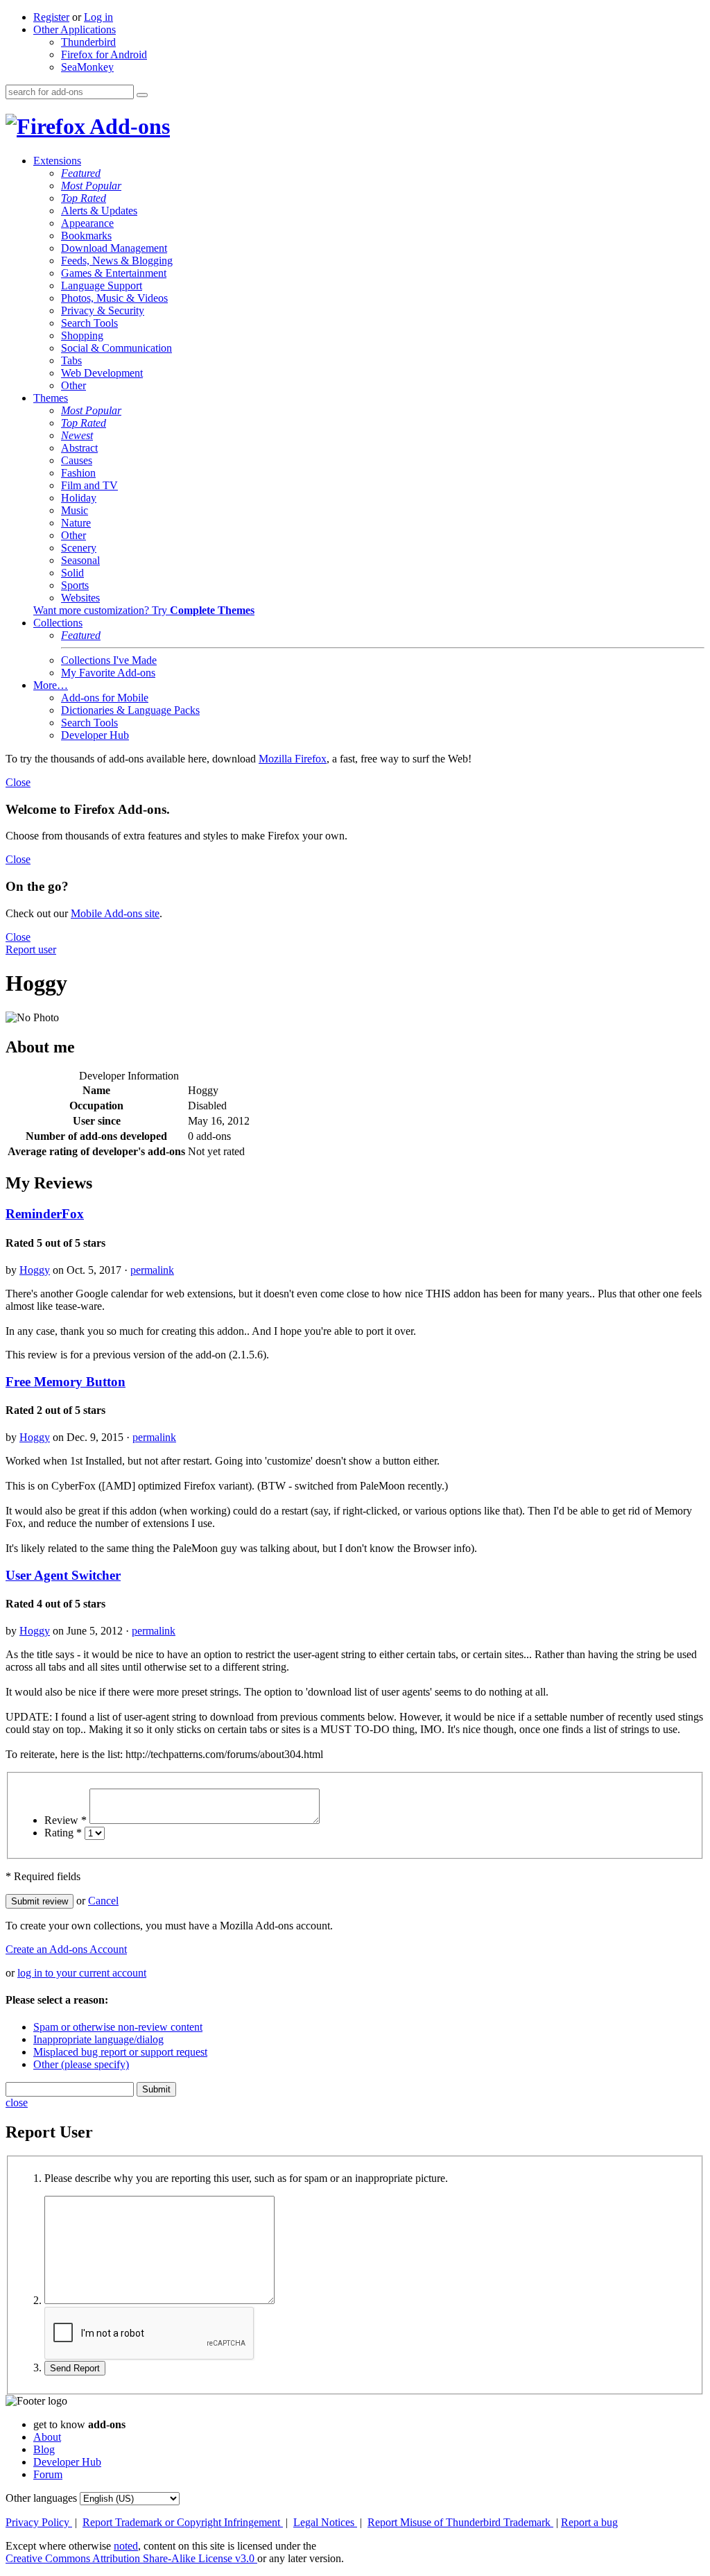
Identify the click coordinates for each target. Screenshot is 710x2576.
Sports (75, 585)
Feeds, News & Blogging (117, 261)
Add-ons (128, 126)
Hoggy (35, 1270)
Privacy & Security (103, 310)
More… (51, 685)
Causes (77, 460)
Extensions (57, 161)
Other (73, 385)
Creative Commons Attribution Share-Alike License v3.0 (131, 2558)
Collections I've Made (109, 660)
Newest (77, 435)
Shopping (82, 335)
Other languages (41, 2498)
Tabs (71, 360)
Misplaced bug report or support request (120, 2052)
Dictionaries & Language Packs (130, 710)
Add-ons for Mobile (105, 698)
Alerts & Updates (99, 211)
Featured (81, 173)
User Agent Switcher (63, 1575)
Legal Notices (325, 2522)
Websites (80, 598)
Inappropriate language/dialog (98, 2039)
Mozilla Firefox (293, 759)
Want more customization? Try (144, 610)
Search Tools (89, 323)
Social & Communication (116, 348)
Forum (48, 2474)
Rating (63, 1833)
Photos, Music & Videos (114, 298)
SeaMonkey (87, 67)
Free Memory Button (66, 1382)
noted (126, 2546)
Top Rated (84, 198)
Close (18, 782)
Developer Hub (95, 735)
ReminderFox (45, 1214)
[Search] (142, 95)
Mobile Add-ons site (115, 913)
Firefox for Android (104, 54)
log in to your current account (82, 1973)
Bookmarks (86, 236)
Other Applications (75, 29)
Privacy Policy (39, 2522)
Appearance (87, 223)
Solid (72, 573)
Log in (98, 17)
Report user (31, 949)
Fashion (78, 473)
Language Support (102, 285)
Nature (76, 523)
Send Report (75, 2368)
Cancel (103, 1901)
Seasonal (80, 560)
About (47, 2437)
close (17, 2102)
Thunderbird (88, 42)
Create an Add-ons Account (66, 1949)
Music (75, 510)
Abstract (79, 448)
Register (51, 17)
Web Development (102, 373)
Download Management (114, 248)
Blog (44, 2449)
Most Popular (91, 186)
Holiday (79, 498)
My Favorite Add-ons (108, 673)
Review (66, 1820)
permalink (152, 1270)
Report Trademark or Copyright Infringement (183, 2522)
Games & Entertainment (114, 273)
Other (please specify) (81, 2064)
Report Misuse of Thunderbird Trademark (460, 2522)
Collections (58, 623)
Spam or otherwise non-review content (118, 2027)
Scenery (79, 548)
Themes (51, 398)
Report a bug (589, 2522)
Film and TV (89, 485)
